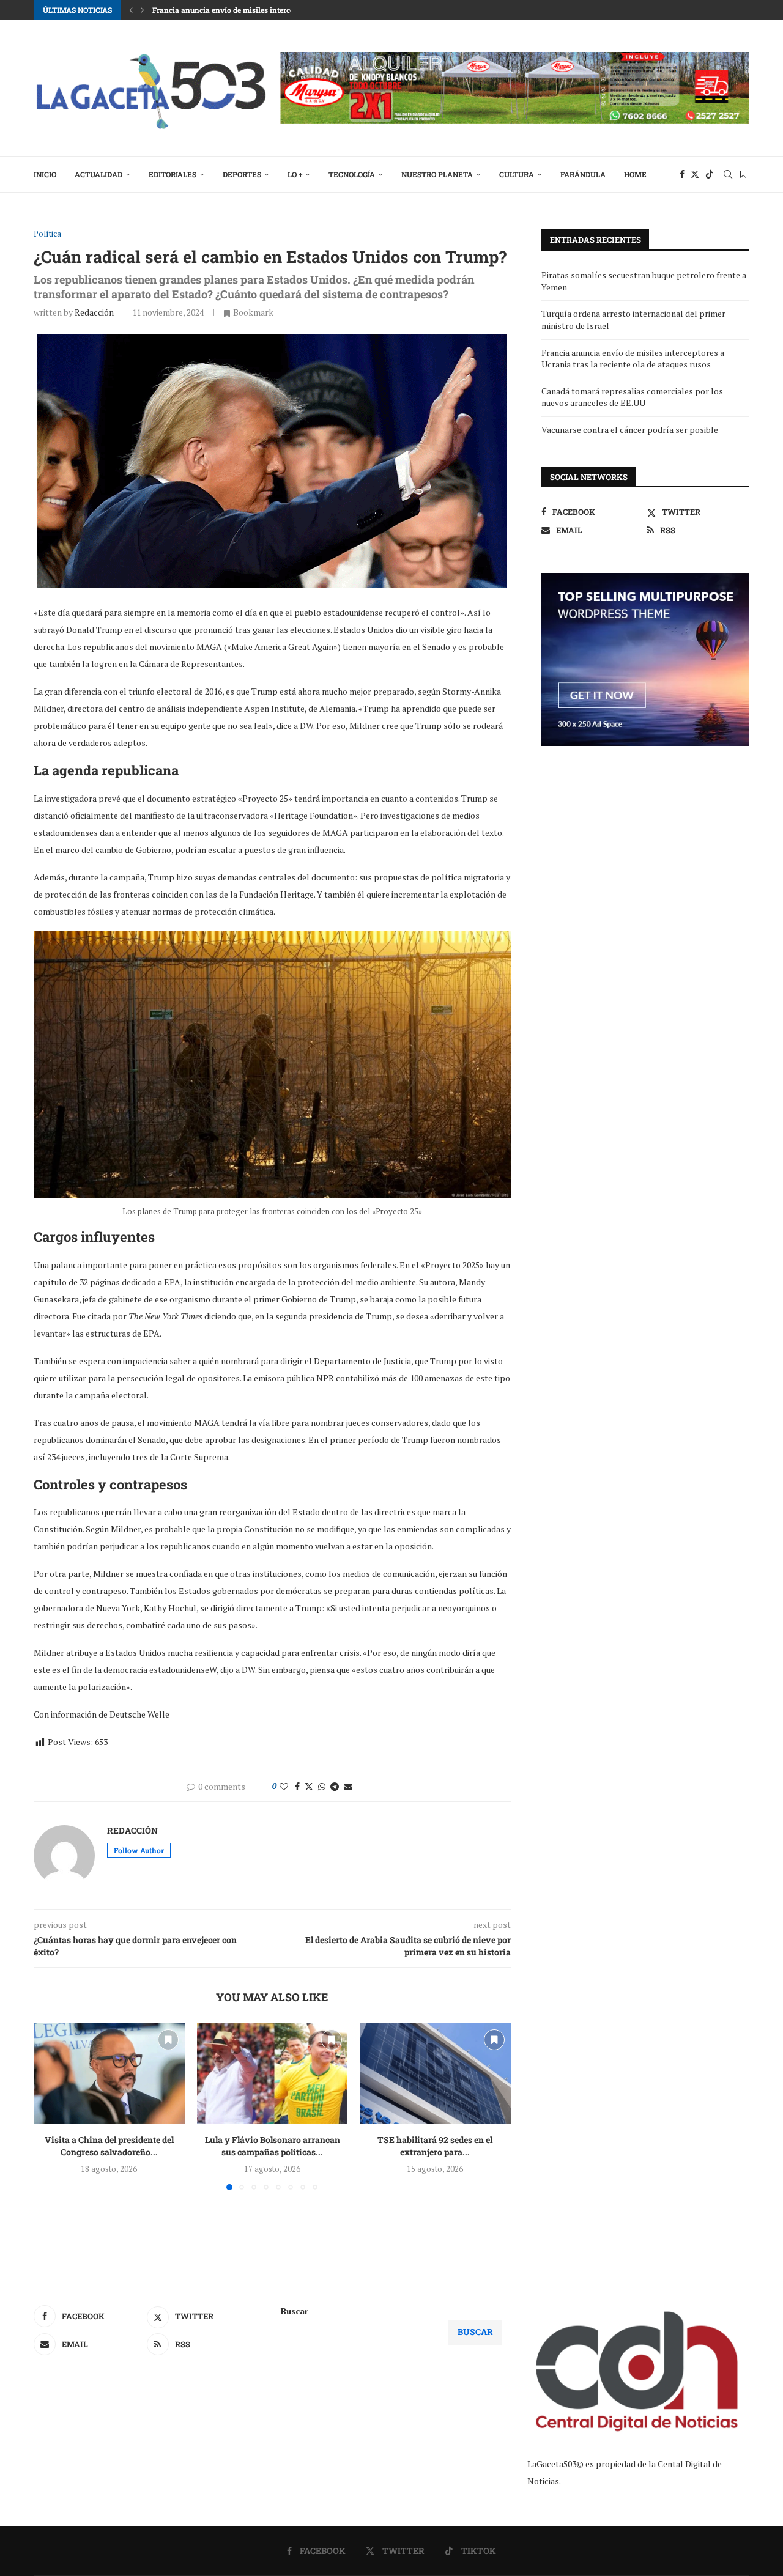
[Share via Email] (348, 1786)
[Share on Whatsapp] (322, 1786)
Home (635, 174)
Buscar (295, 2311)
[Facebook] (682, 174)
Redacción (94, 312)
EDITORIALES (173, 174)
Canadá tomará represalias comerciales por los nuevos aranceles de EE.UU (632, 397)
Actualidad (98, 174)
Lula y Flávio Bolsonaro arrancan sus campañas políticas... (272, 2146)
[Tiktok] (710, 174)
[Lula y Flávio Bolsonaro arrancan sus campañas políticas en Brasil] (273, 2073)
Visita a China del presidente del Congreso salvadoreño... (109, 2146)
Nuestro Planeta (437, 174)
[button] (131, 10)
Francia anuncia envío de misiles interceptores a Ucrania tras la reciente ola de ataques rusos (633, 359)
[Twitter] (695, 174)
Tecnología (352, 174)
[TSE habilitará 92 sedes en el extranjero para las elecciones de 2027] (435, 2073)
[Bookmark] (743, 174)
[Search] (728, 174)
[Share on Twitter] (309, 1786)
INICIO (45, 174)
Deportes (242, 174)
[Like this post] (284, 1786)
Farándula (583, 174)
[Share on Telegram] (335, 1786)
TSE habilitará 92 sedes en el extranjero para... (436, 2146)
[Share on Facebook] (297, 1786)
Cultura (517, 174)
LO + (295, 174)
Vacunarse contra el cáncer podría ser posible (630, 430)
